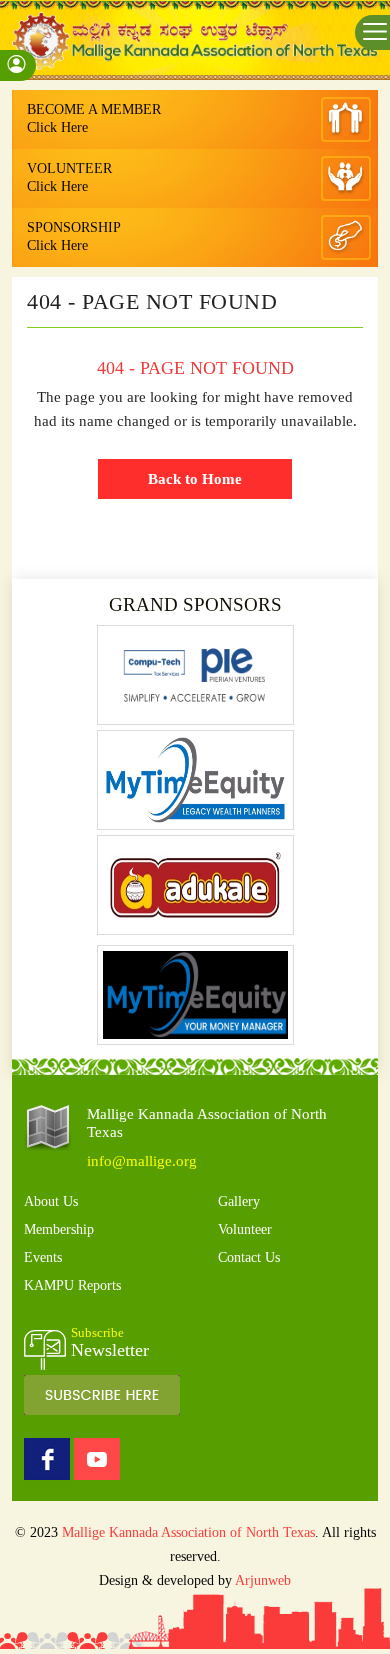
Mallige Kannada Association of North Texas (188, 1532)
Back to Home (195, 479)
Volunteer (245, 1229)
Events (43, 1257)
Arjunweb (263, 1580)
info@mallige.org (142, 1161)
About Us (51, 1201)
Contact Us (249, 1257)
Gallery (239, 1201)
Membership (59, 1229)
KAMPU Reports (72, 1285)
